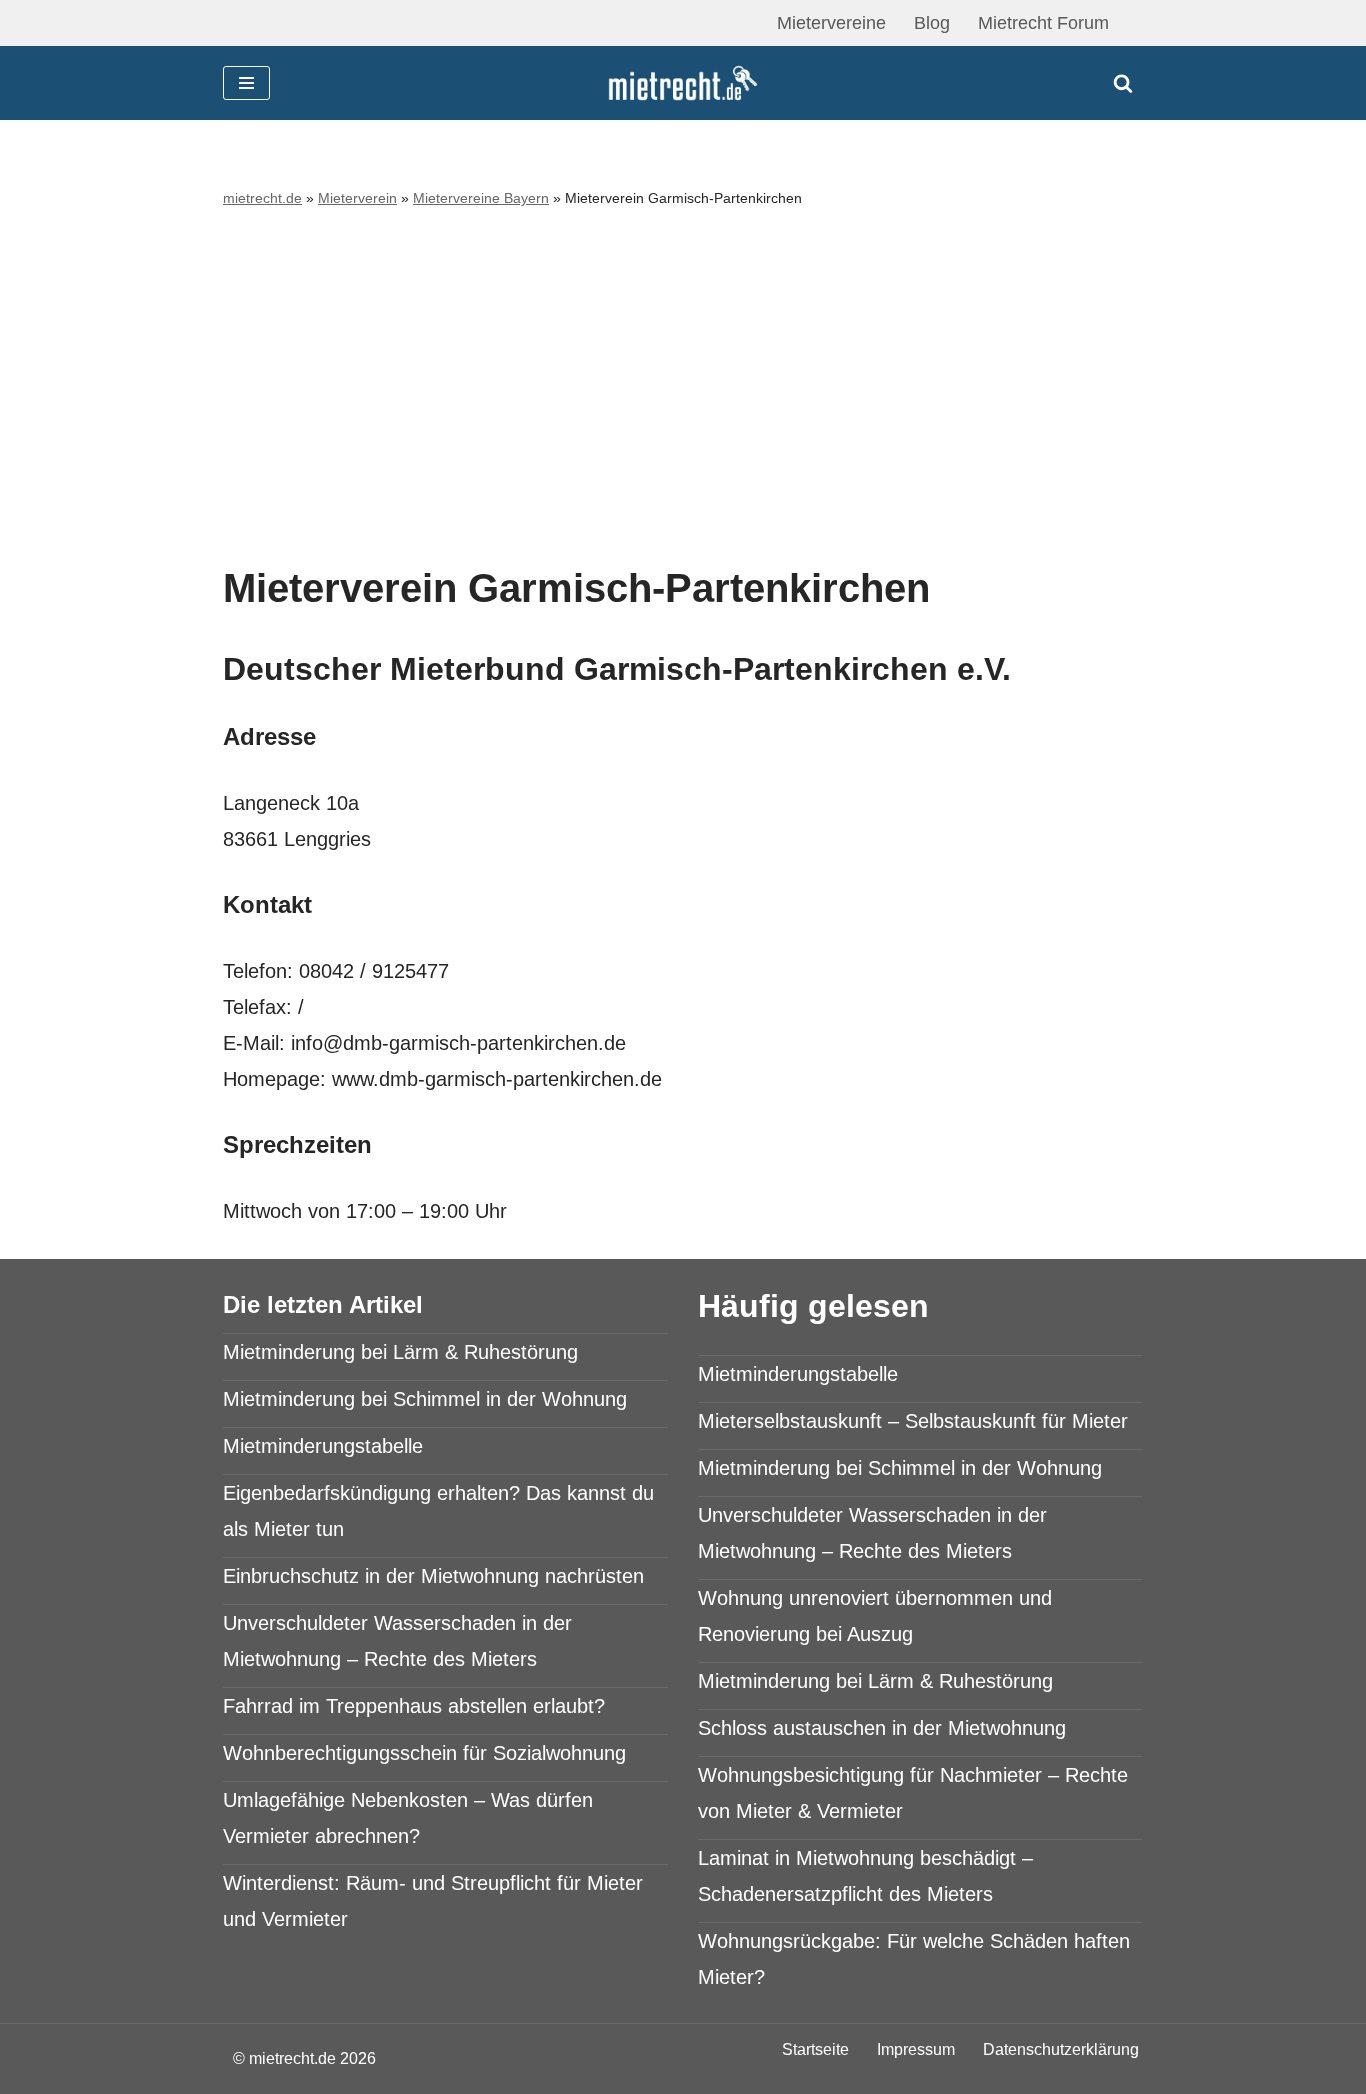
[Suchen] (1123, 83)
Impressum (916, 2049)
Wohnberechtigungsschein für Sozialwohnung (424, 1753)
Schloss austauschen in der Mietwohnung (882, 1728)
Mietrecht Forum (1043, 23)
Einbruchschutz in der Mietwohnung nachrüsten (433, 1576)
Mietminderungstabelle (323, 1446)
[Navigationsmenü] (246, 83)
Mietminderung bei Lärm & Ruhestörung (400, 1352)
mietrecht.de (262, 198)
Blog (932, 23)
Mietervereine (831, 23)
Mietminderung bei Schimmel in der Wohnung (425, 1399)
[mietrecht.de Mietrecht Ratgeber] (683, 83)
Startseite (815, 2049)
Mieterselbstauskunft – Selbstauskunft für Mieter (913, 1421)
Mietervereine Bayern (481, 198)
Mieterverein (357, 198)
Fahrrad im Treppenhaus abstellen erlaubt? (414, 1706)
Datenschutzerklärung (1061, 2049)
